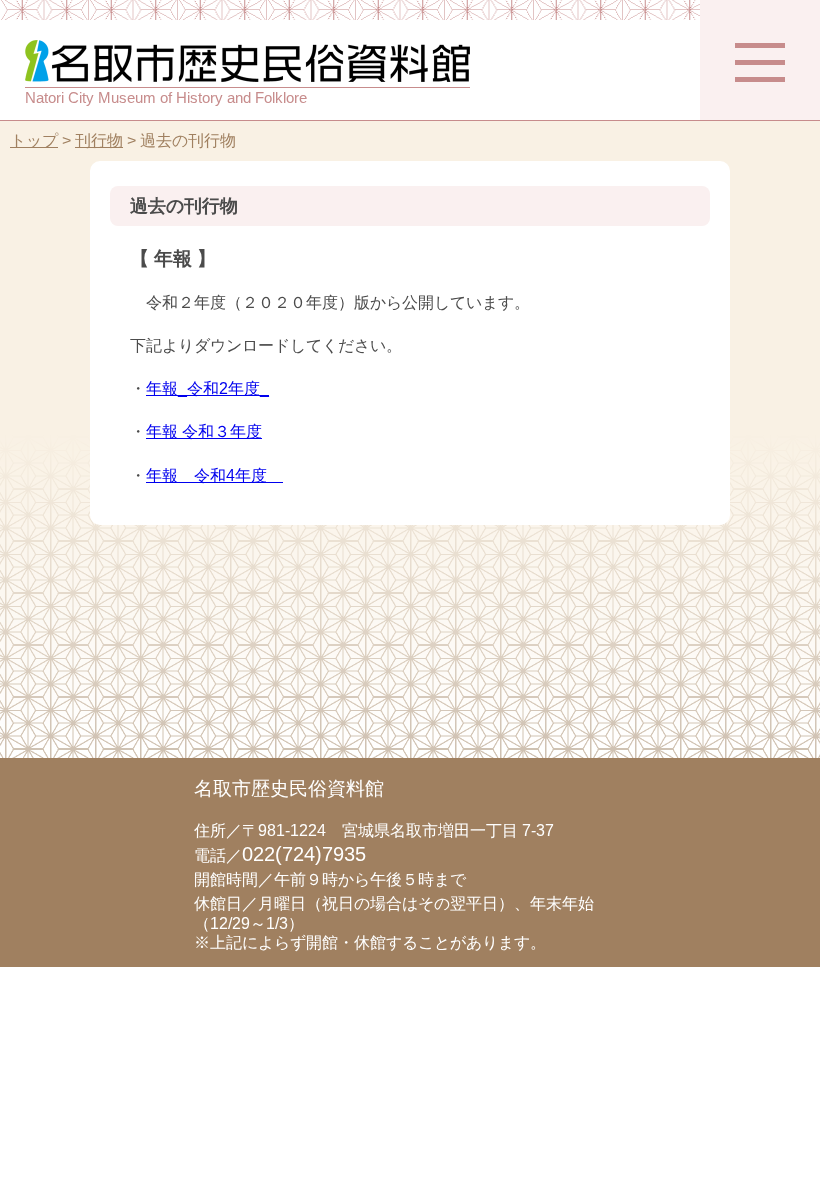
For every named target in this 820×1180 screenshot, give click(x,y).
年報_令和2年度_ (207, 388)
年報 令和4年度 (214, 475)
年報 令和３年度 (204, 431)
